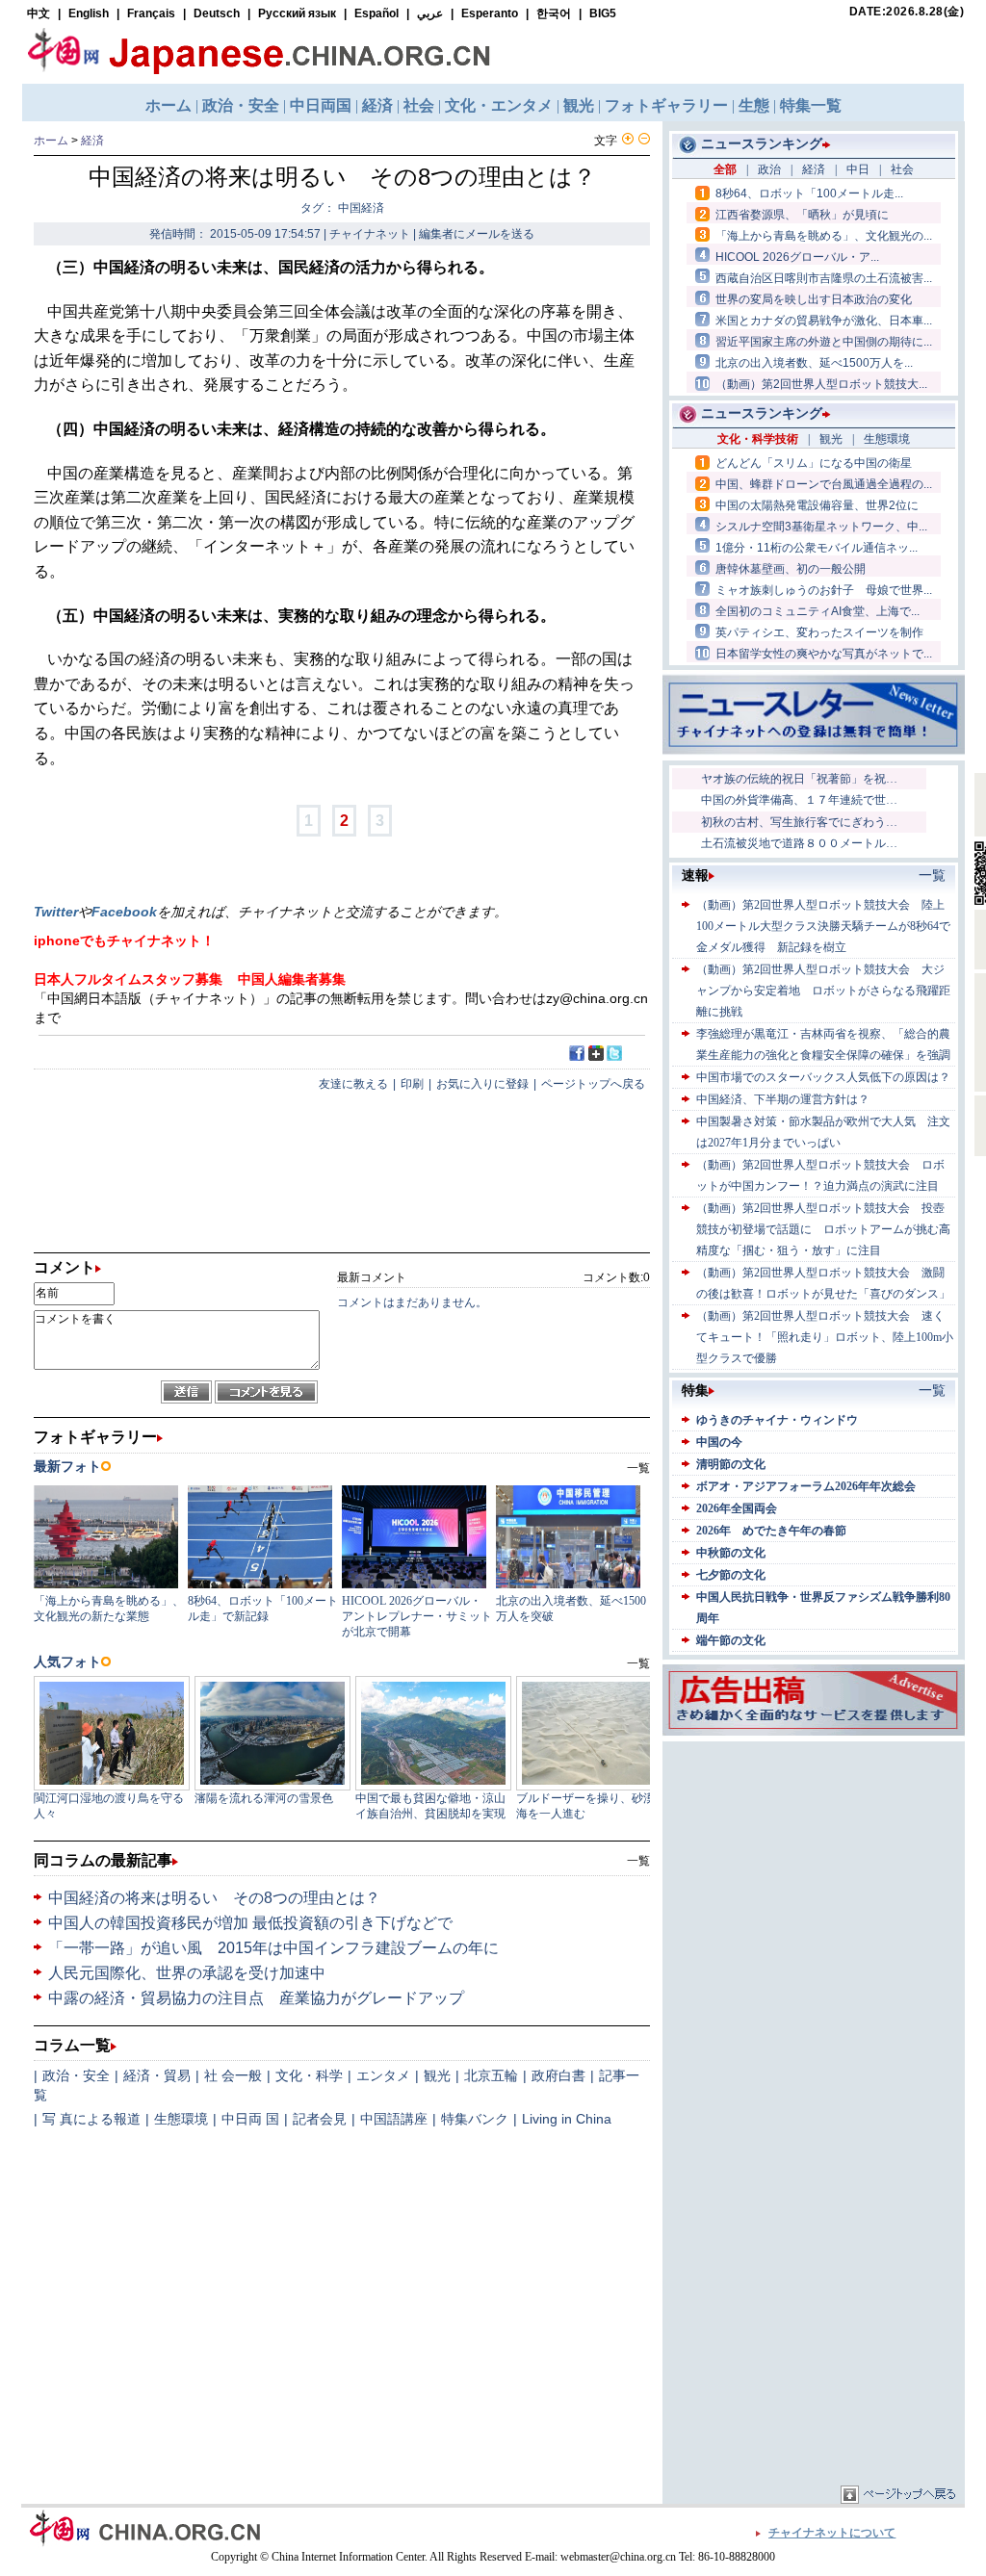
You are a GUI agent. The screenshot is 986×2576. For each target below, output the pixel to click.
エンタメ (383, 2075)
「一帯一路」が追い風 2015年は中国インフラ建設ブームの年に (273, 1948)
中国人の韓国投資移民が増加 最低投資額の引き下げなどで (250, 1923)
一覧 (638, 1861)
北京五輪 (491, 2075)
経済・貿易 (157, 2075)
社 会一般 (233, 2075)
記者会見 (320, 2119)
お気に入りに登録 (482, 1084)
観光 (437, 2075)
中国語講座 (394, 2119)
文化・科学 (309, 2075)
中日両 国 (250, 2119)
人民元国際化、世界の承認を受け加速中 (187, 1973)
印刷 (412, 1084)
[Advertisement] (814, 1867)
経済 (92, 141)
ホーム (51, 141)
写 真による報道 (91, 2119)
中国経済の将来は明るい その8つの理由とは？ (214, 1898)
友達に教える (353, 1084)
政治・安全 (76, 2075)
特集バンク (475, 2119)
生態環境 (181, 2119)
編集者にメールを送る (477, 234)
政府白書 (558, 2075)
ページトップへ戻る (593, 1084)
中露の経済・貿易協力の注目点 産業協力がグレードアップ (256, 1998)
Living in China (567, 2119)
